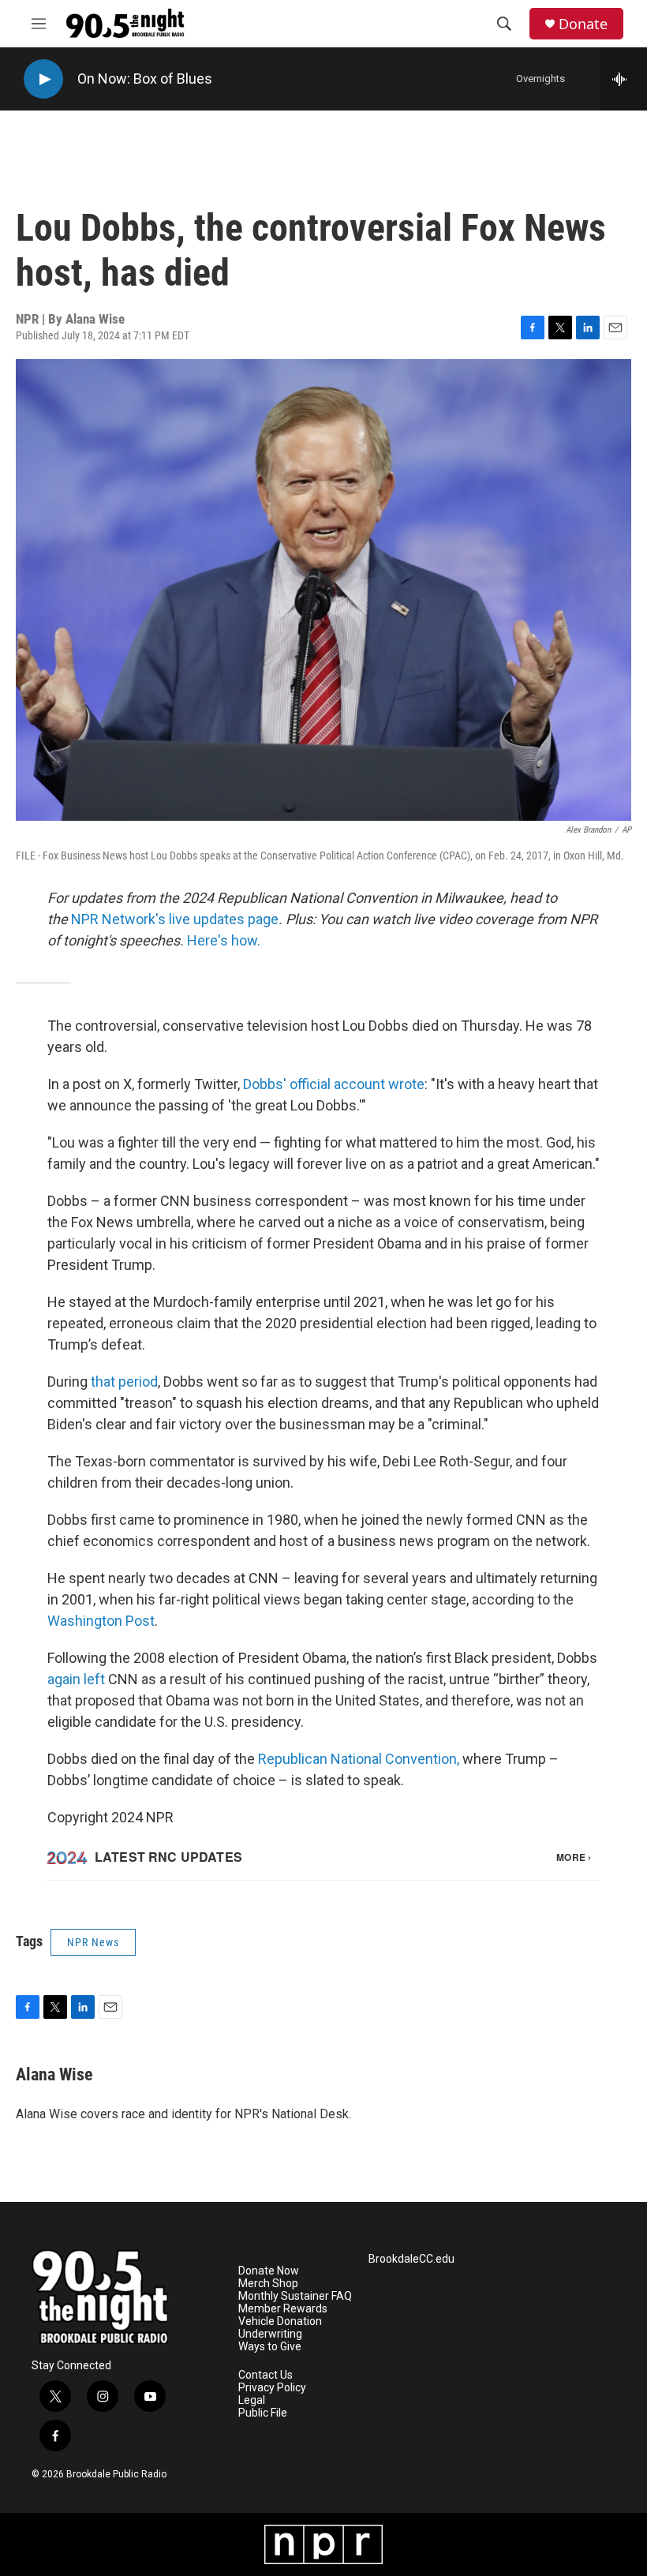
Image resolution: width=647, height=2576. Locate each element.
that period (124, 1382)
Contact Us (266, 2375)
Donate (583, 24)
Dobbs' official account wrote (334, 1084)
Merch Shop (268, 2284)
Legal (252, 2400)
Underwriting (270, 2334)
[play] (43, 79)
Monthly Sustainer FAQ (295, 2296)
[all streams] (624, 79)
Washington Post (101, 1621)
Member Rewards (283, 2309)
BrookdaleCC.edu (411, 2259)
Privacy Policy (272, 2388)
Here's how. (224, 940)
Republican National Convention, (359, 1759)
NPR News (93, 1942)
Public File (263, 2413)
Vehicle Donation (280, 2321)
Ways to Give (270, 2347)
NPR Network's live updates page (175, 919)
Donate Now (269, 2271)
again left (76, 1679)
